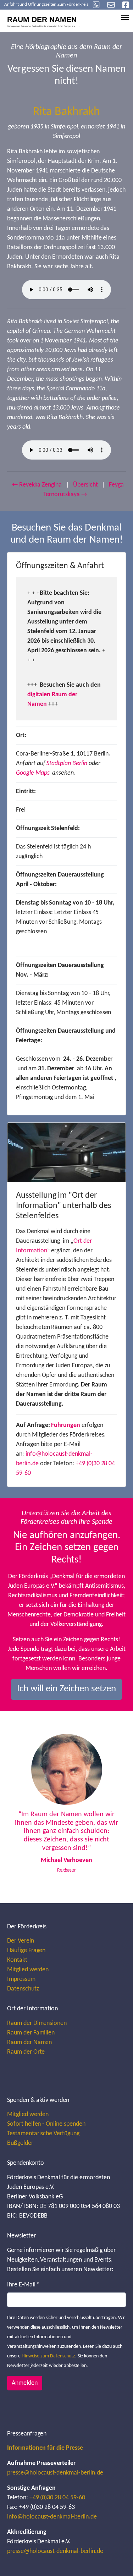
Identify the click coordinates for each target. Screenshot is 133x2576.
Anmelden (25, 2383)
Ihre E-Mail (23, 2285)
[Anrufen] (96, 5)
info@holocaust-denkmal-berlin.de (52, 2517)
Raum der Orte (26, 2052)
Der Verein (21, 1941)
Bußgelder (20, 2143)
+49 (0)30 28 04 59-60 (57, 2498)
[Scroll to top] (116, 2559)
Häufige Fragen (26, 1951)
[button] (22, 1807)
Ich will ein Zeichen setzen (66, 1689)
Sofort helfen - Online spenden (46, 2124)
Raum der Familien (31, 2033)
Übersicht (85, 485)
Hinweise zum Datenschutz (48, 2356)
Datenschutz (23, 1989)
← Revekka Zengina (37, 485)
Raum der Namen (29, 2042)
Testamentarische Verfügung (43, 2134)
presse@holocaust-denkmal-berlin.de (55, 2473)
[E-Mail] (111, 5)
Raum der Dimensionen (37, 2023)
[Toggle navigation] (125, 17)
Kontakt (17, 1960)
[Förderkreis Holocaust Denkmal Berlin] (46, 20)
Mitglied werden (28, 1970)
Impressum (21, 1979)
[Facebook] (126, 5)
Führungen (66, 1425)
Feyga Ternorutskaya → (84, 490)
